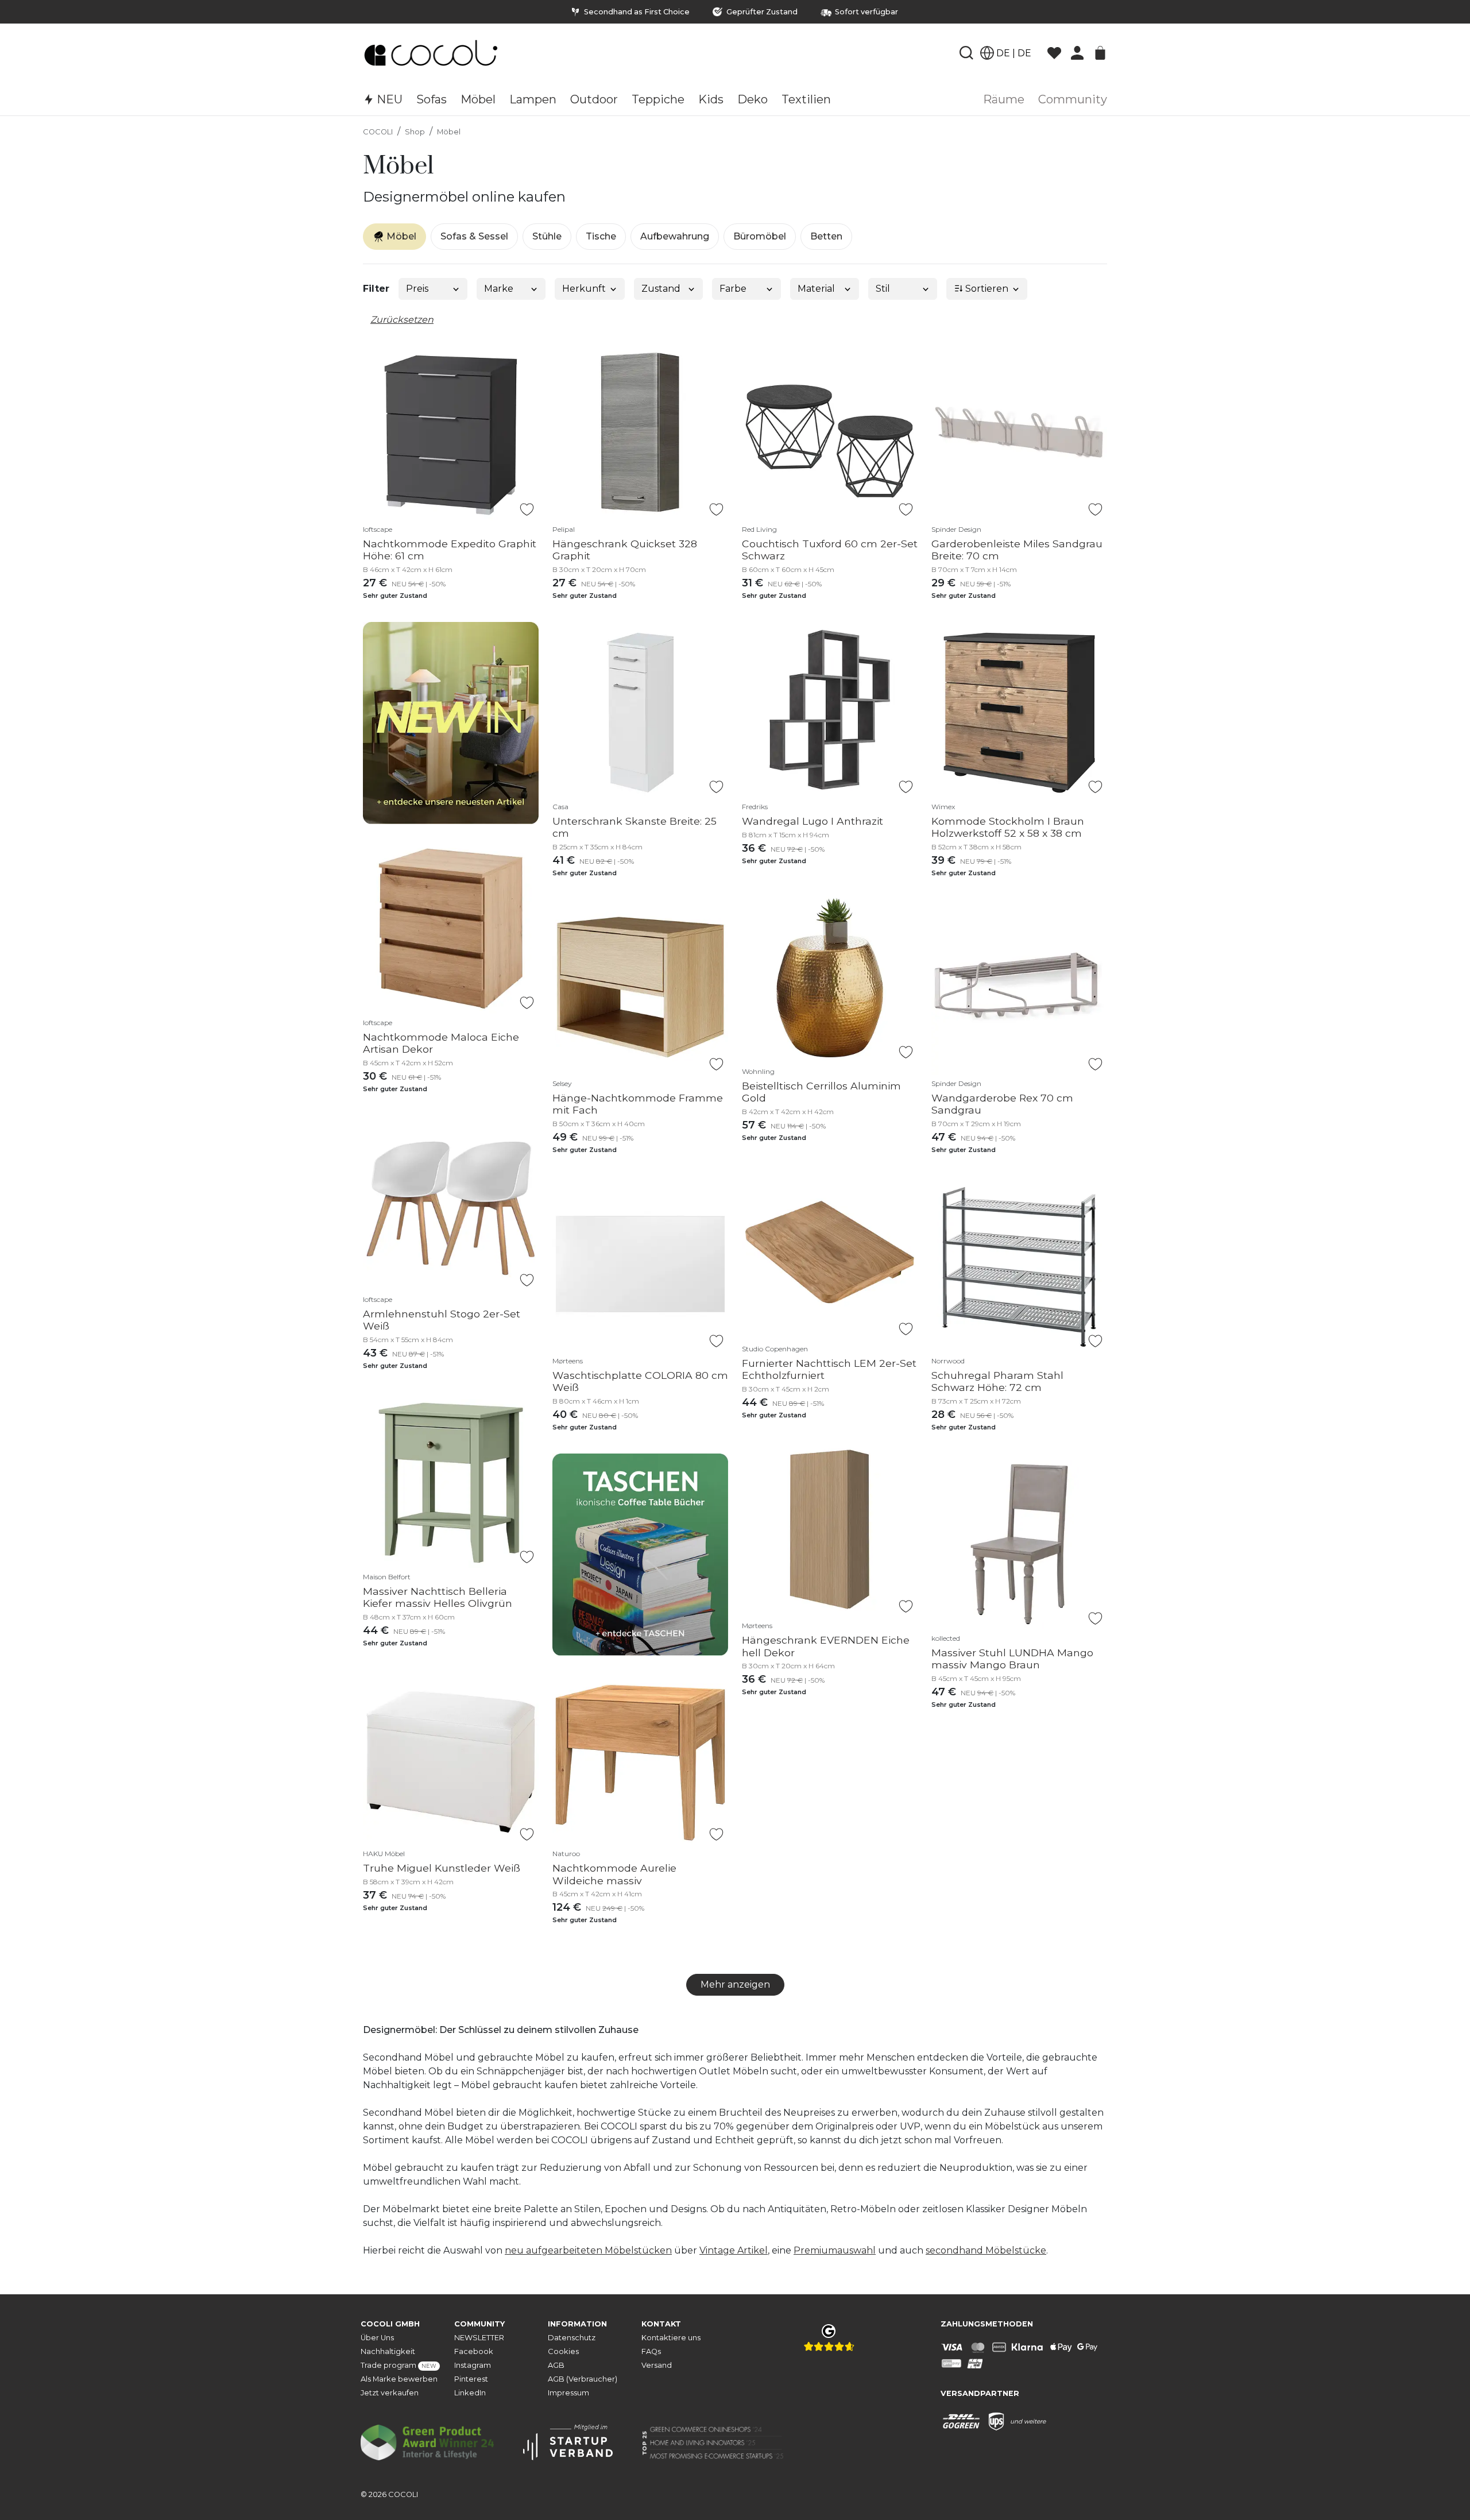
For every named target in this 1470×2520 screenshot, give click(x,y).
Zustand (661, 289)
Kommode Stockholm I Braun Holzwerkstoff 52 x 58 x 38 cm (1008, 827)
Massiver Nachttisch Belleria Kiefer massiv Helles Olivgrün (438, 1597)
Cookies (563, 2351)
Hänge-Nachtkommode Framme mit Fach (638, 1104)
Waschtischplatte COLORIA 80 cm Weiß (640, 1381)
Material (816, 289)
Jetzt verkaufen (390, 2393)
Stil (883, 289)
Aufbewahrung (675, 236)
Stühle (547, 236)
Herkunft (584, 289)
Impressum (568, 2393)
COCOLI (378, 132)
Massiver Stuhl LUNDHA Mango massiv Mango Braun (1012, 1659)
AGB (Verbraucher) (583, 2379)
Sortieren (986, 289)
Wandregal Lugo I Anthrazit (813, 821)
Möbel (449, 132)
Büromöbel (760, 236)
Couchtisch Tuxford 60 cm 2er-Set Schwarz (830, 550)
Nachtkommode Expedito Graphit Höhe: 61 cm (450, 550)
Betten (826, 236)
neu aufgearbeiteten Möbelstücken (588, 2250)
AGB (556, 2365)
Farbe (733, 289)
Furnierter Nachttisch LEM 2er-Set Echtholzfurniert (829, 1369)
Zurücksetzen (402, 320)
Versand (657, 2365)
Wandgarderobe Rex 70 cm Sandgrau (1002, 1104)
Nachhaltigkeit (388, 2351)
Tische (601, 236)
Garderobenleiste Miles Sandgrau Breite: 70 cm (1017, 550)
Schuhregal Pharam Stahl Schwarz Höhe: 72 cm (997, 1381)
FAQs (651, 2351)
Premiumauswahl (835, 2250)
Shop (415, 132)
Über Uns (377, 2338)
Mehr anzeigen (735, 1984)
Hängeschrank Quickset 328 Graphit (625, 550)
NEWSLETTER (479, 2338)
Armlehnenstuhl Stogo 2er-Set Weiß (442, 1320)
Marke (499, 289)
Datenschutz (572, 2338)
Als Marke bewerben (399, 2379)
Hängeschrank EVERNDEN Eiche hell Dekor (826, 1646)
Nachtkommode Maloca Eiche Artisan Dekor (441, 1043)
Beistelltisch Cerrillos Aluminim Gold (821, 1092)
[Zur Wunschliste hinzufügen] (527, 509)
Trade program (399, 2365)
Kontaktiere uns (671, 2338)
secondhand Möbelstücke (986, 2250)
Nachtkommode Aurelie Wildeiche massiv (614, 1874)
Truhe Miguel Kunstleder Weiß (442, 1868)
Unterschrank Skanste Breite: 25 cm (635, 827)
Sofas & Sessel (474, 236)
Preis (417, 289)
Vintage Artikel (734, 2250)
